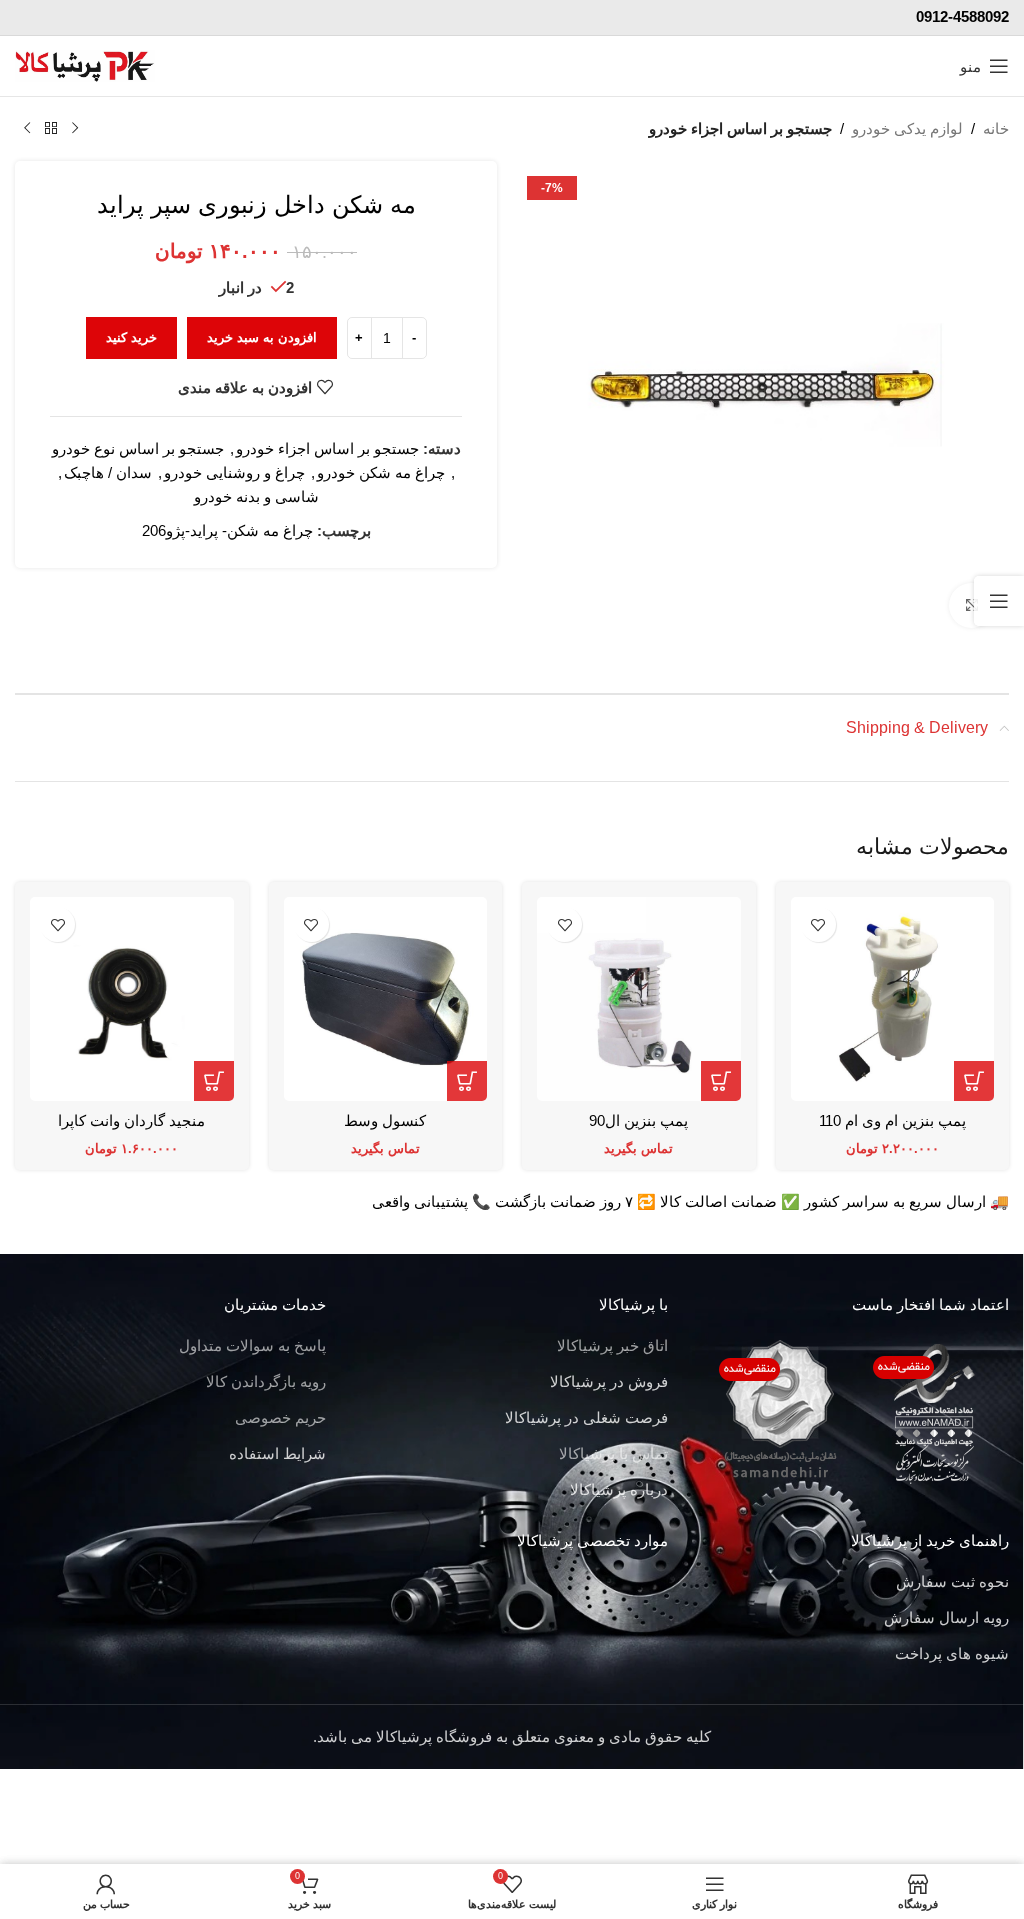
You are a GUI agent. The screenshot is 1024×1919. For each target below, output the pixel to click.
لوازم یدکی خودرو (907, 128)
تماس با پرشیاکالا (613, 1453)
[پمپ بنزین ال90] (639, 999)
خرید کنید (131, 337)
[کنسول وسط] (386, 999)
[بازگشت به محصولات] (51, 129)
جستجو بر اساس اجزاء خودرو (740, 128)
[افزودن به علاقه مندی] (818, 924)
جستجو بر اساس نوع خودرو (138, 448)
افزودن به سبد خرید (262, 337)
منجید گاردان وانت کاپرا (131, 1120)
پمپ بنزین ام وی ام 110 (892, 1120)
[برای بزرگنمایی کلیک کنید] (971, 605)
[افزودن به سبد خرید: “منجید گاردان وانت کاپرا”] (214, 1081)
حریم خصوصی (280, 1417)
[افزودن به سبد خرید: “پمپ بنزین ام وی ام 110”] (974, 1081)
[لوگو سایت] (85, 64)
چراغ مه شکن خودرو (381, 472)
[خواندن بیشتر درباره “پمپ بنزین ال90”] (721, 1081)
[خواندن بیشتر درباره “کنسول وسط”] (467, 1081)
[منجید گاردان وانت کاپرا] (132, 999)
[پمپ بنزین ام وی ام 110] (893, 999)
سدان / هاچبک (108, 472)
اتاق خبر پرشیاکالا (612, 1345)
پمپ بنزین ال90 (638, 1120)
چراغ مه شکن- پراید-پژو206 (227, 530)
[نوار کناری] (999, 601)
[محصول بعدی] (27, 129)
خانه (996, 128)
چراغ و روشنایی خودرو (234, 472)
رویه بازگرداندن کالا (266, 1381)
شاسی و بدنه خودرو (256, 496)
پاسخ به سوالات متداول (252, 1345)
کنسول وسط (385, 1120)
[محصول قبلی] (75, 129)
